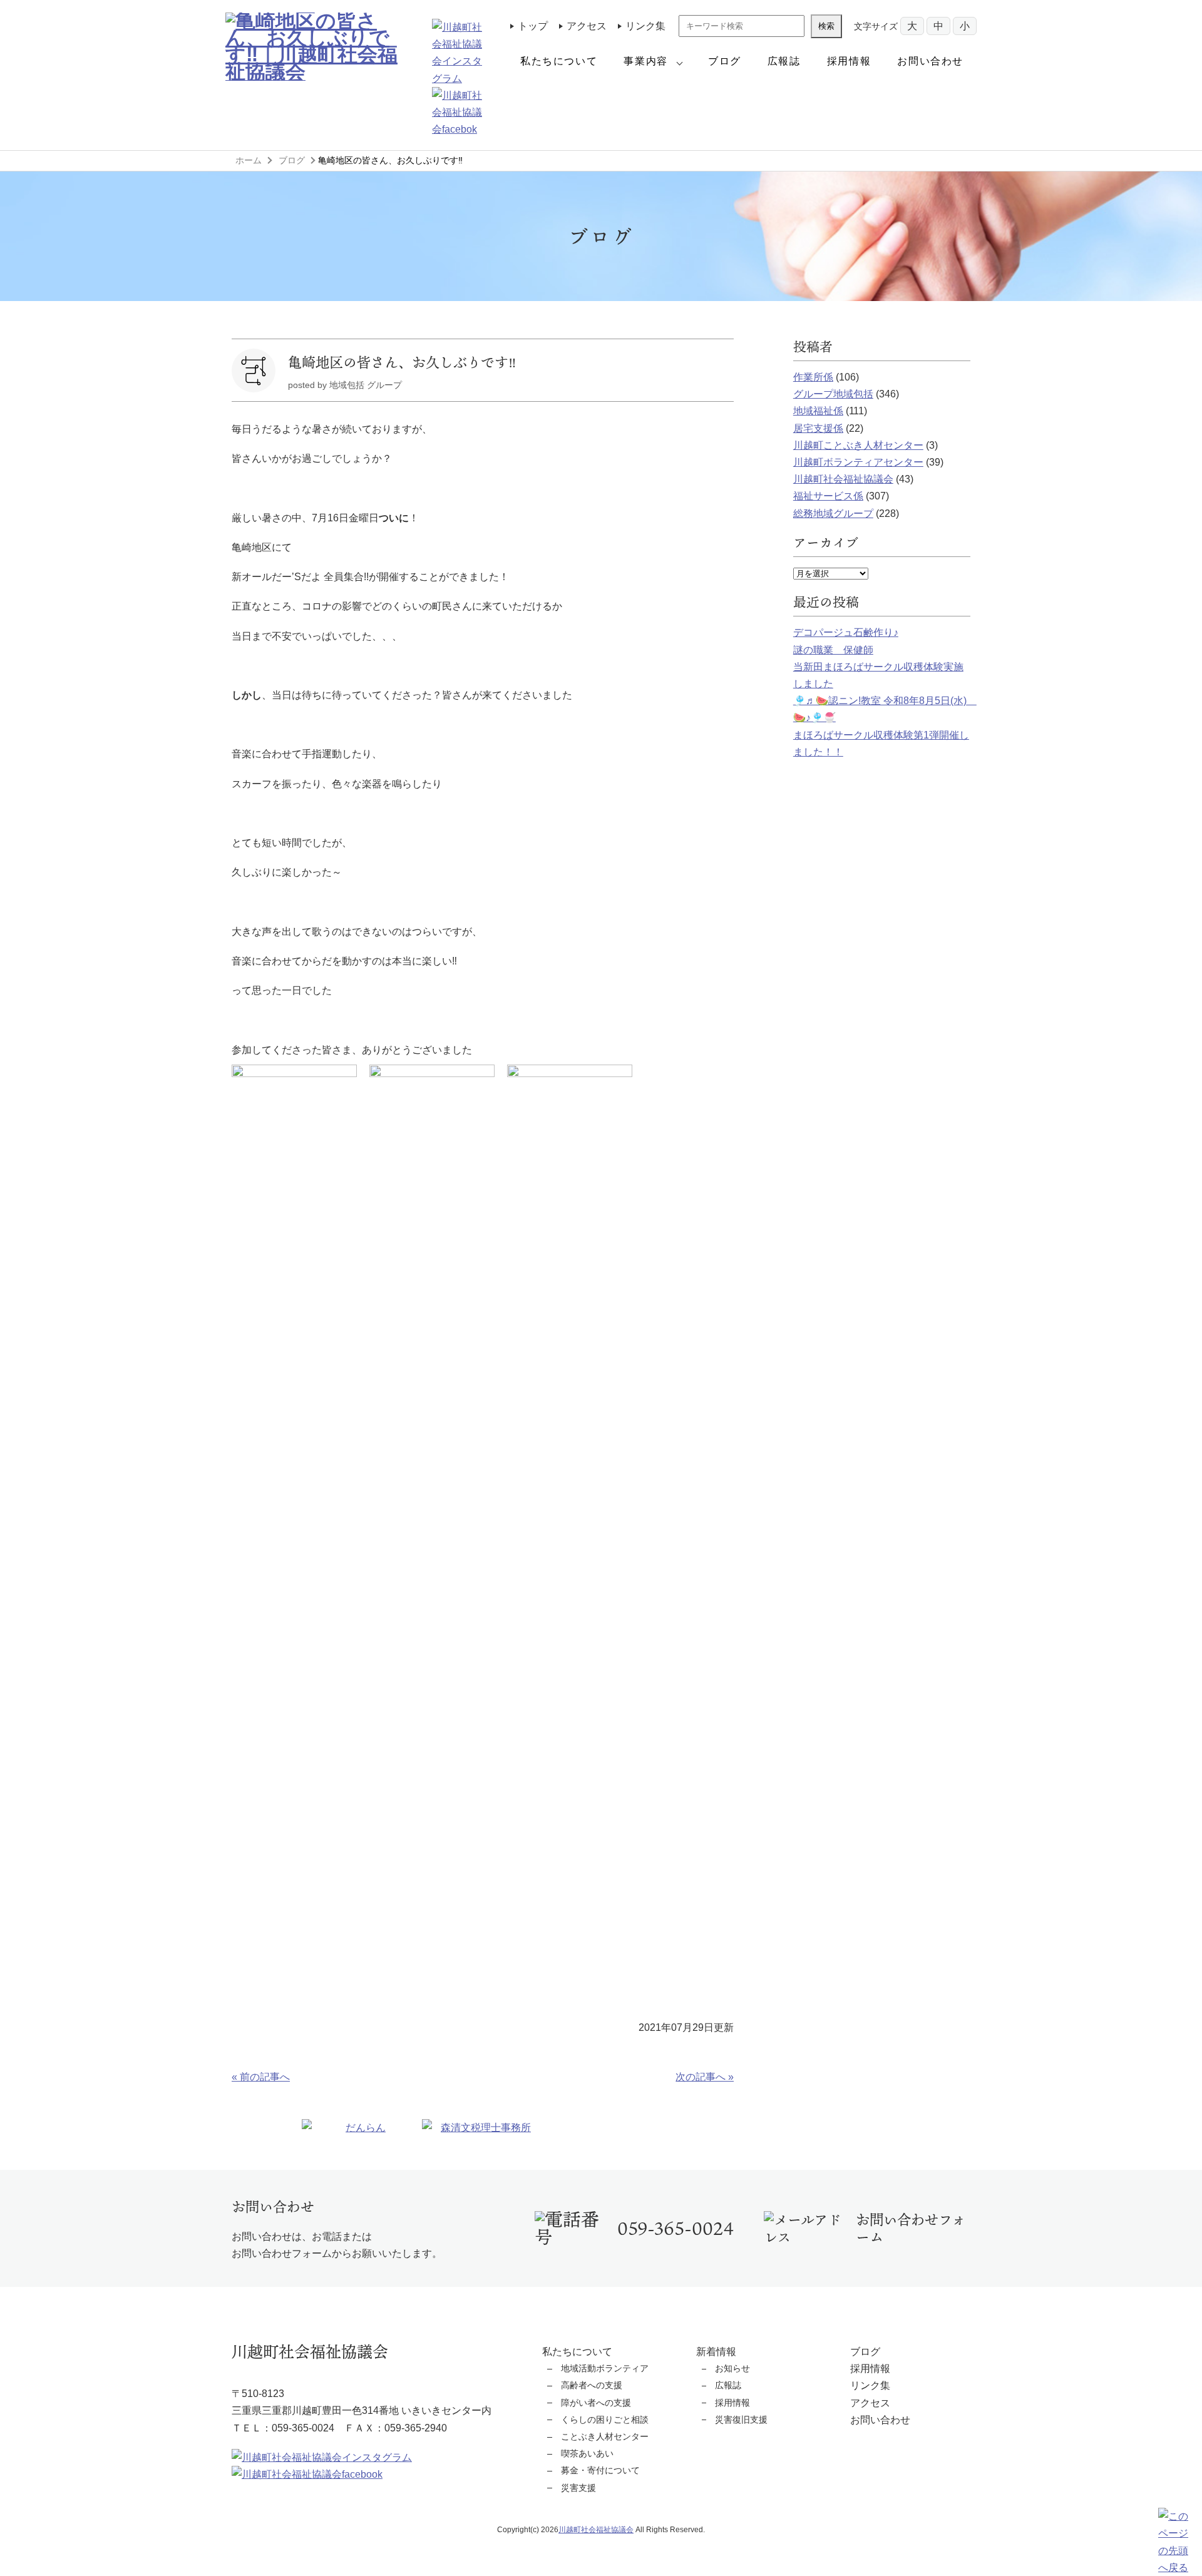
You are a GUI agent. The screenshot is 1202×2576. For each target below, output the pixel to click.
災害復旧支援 (741, 2420)
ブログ (725, 61)
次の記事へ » (705, 2077)
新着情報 (716, 2352)
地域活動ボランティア (605, 2368)
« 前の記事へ (261, 2077)
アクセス (587, 26)
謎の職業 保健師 (833, 650)
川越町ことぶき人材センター (858, 445)
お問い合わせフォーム (911, 2228)
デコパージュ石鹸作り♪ (846, 632)
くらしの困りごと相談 (605, 2420)
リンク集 (645, 26)
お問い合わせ (930, 61)
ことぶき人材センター (605, 2436)
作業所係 (813, 377)
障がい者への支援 (596, 2403)
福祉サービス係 (828, 496)
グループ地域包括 (833, 394)
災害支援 (578, 2488)
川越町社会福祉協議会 (843, 479)
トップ (533, 26)
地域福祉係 (818, 411)
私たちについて (559, 61)
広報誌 (784, 61)
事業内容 (645, 61)
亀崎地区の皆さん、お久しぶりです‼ (402, 362)
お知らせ (732, 2368)
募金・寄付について (600, 2470)
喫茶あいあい (587, 2453)
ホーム (249, 160)
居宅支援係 (818, 428)
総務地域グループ (833, 514)
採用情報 (849, 61)
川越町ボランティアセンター (858, 462)
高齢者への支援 (592, 2385)
